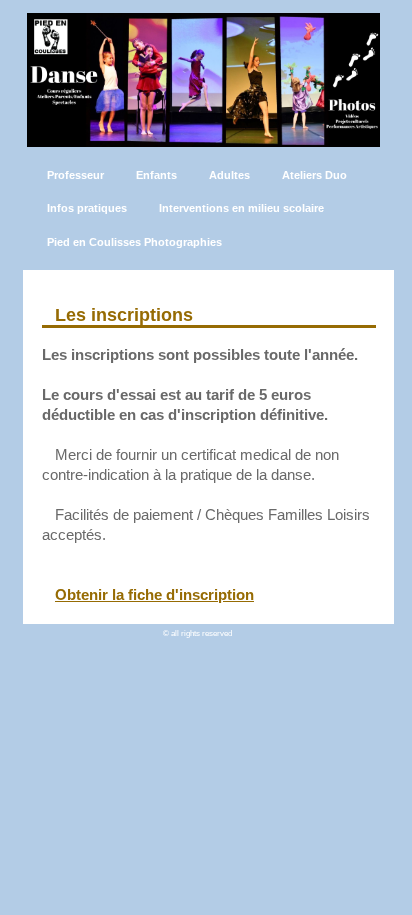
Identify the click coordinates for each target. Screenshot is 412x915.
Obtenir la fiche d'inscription (154, 594)
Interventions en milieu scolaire (241, 208)
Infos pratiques (87, 208)
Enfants (156, 175)
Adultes (229, 175)
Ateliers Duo (314, 175)
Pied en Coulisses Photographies (134, 242)
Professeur (75, 175)
